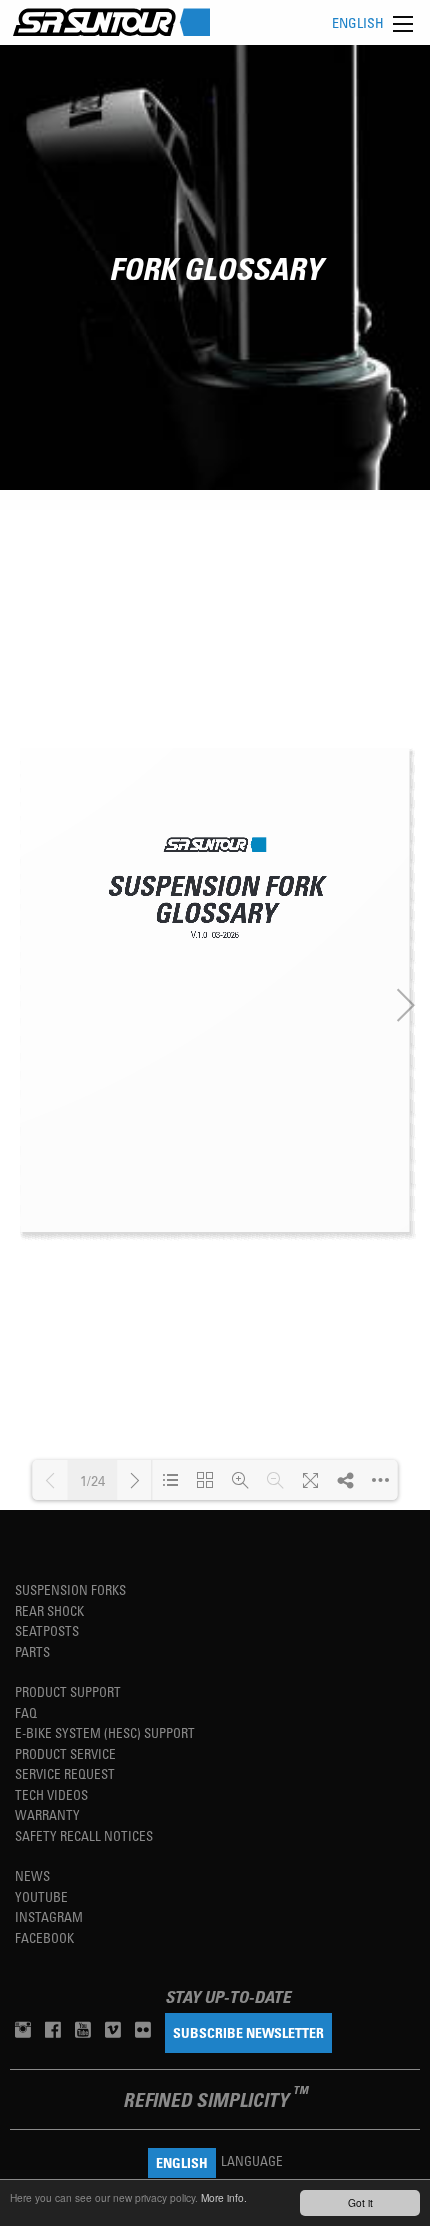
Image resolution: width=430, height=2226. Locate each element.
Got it (360, 2202)
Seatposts (47, 1630)
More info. (224, 2197)
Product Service (65, 1753)
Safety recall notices (84, 1835)
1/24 (92, 1480)
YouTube (41, 1896)
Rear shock (49, 1610)
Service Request (65, 1773)
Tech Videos (51, 1794)
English (358, 22)
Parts (32, 1651)
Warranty (47, 1814)
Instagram (49, 1916)
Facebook (44, 1937)
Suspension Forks (70, 1589)
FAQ (26, 1712)
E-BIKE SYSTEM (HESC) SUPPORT (105, 1732)
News (32, 1875)
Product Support (68, 1691)
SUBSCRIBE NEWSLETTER (248, 2032)
